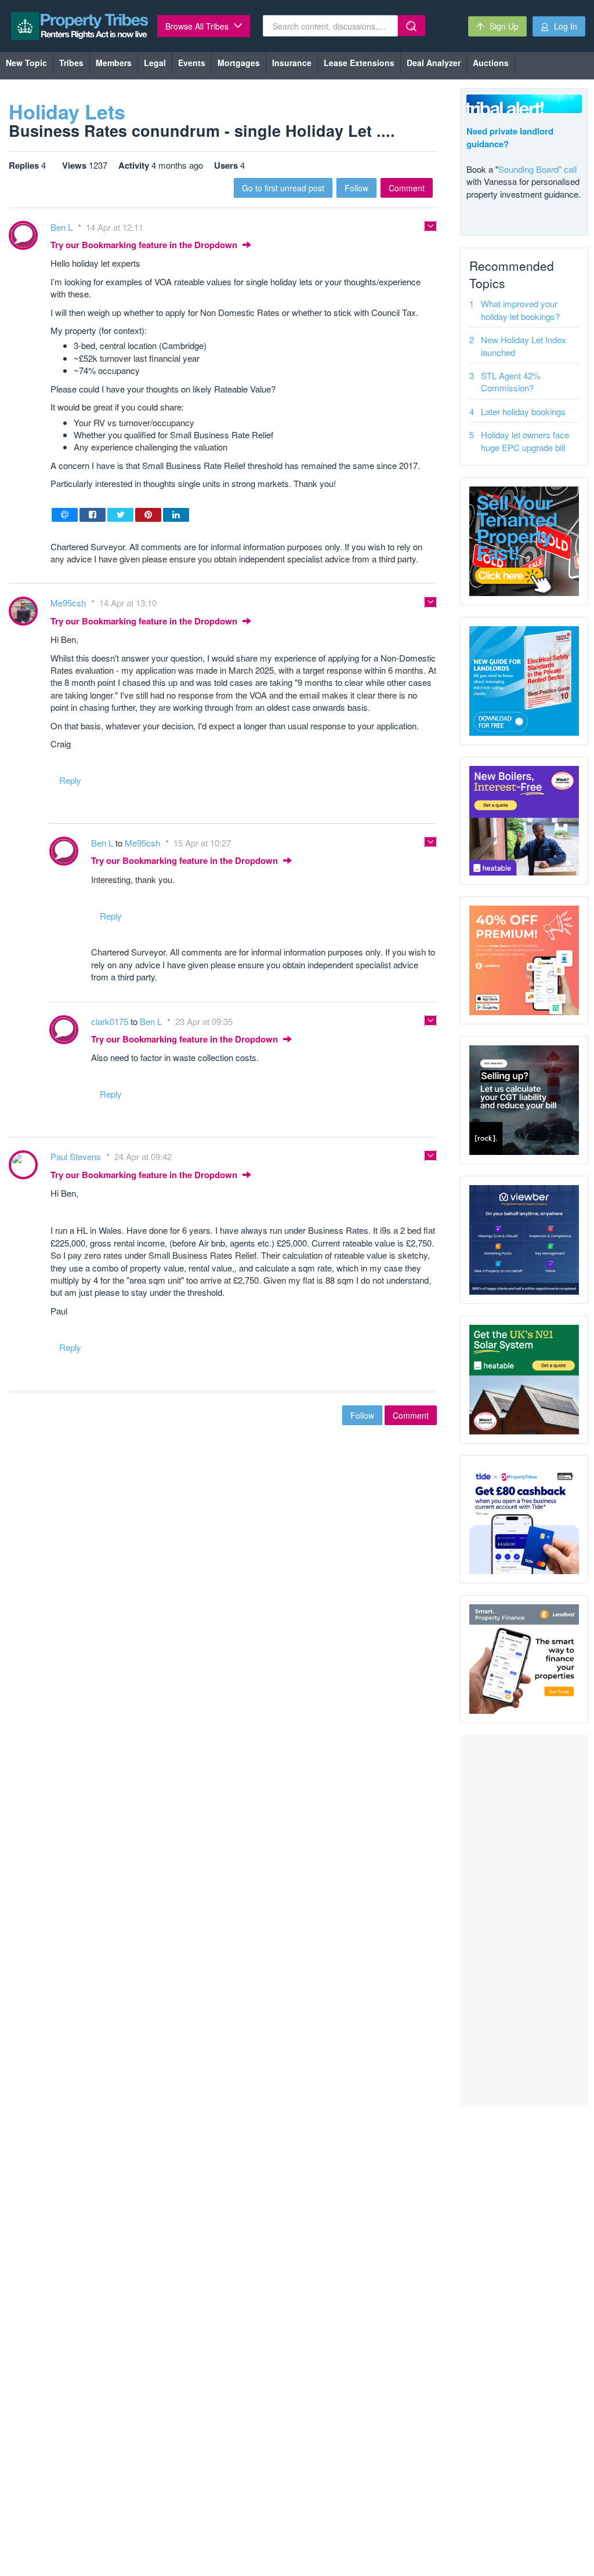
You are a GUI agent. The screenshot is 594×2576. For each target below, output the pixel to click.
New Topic (26, 63)
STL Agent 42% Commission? (510, 382)
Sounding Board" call (537, 169)
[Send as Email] (65, 515)
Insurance (292, 63)
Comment (407, 188)
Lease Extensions (359, 63)
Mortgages (239, 63)
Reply (70, 780)
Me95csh (69, 603)
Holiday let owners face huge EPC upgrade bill (525, 441)
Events (192, 63)
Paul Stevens (77, 1156)
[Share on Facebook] (93, 515)
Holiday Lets (67, 111)
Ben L (63, 227)
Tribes (71, 63)
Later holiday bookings (523, 411)
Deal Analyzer (434, 63)
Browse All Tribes (198, 26)
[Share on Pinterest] (148, 515)
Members (114, 63)
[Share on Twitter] (120, 515)
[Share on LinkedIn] (176, 515)
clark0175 (111, 1021)
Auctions (491, 63)
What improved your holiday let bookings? (520, 310)
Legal (155, 63)
